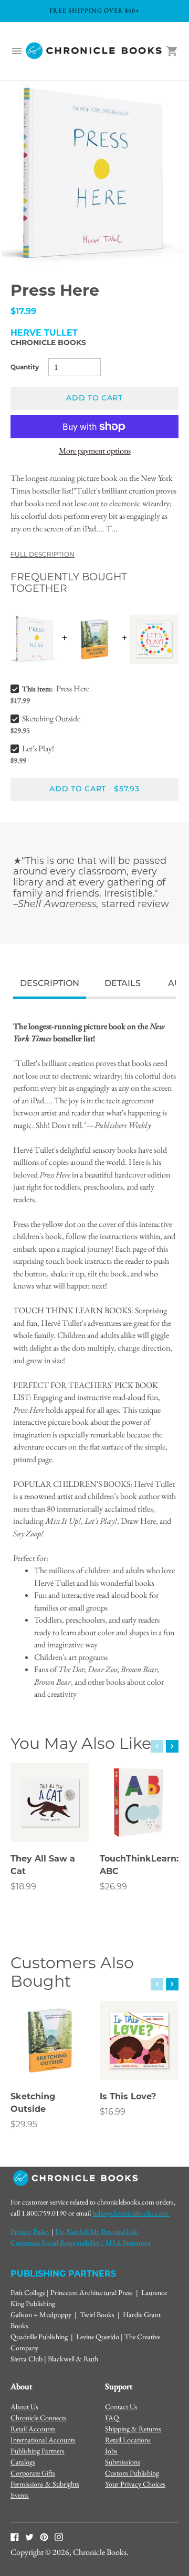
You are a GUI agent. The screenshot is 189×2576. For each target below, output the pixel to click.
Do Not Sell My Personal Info (97, 2231)
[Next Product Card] (172, 1746)
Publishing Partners (38, 2451)
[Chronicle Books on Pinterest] (44, 2537)
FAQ (112, 2418)
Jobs (111, 2451)
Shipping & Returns (133, 2429)
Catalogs (23, 2462)
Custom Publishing (132, 2473)
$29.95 (24, 2124)
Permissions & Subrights (45, 2484)
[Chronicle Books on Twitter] (29, 2537)
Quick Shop (50, 1820)
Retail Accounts (33, 2429)
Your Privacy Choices (135, 2484)
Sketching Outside (51, 718)
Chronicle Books (48, 343)
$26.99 (113, 1886)
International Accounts (43, 2440)
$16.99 (113, 2112)
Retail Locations (128, 2440)
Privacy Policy (30, 2231)
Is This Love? (128, 2096)
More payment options (95, 451)
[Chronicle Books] (94, 51)
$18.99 (23, 1886)
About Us (24, 2407)
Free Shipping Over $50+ (94, 11)
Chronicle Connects (39, 2418)
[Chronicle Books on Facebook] (15, 2537)
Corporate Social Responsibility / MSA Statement (81, 2242)
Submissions (123, 2462)
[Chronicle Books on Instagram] (59, 2537)
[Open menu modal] (17, 51)
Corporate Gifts (33, 2473)
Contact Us (121, 2407)
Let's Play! (38, 748)
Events (20, 2495)
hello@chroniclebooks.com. (131, 2213)
